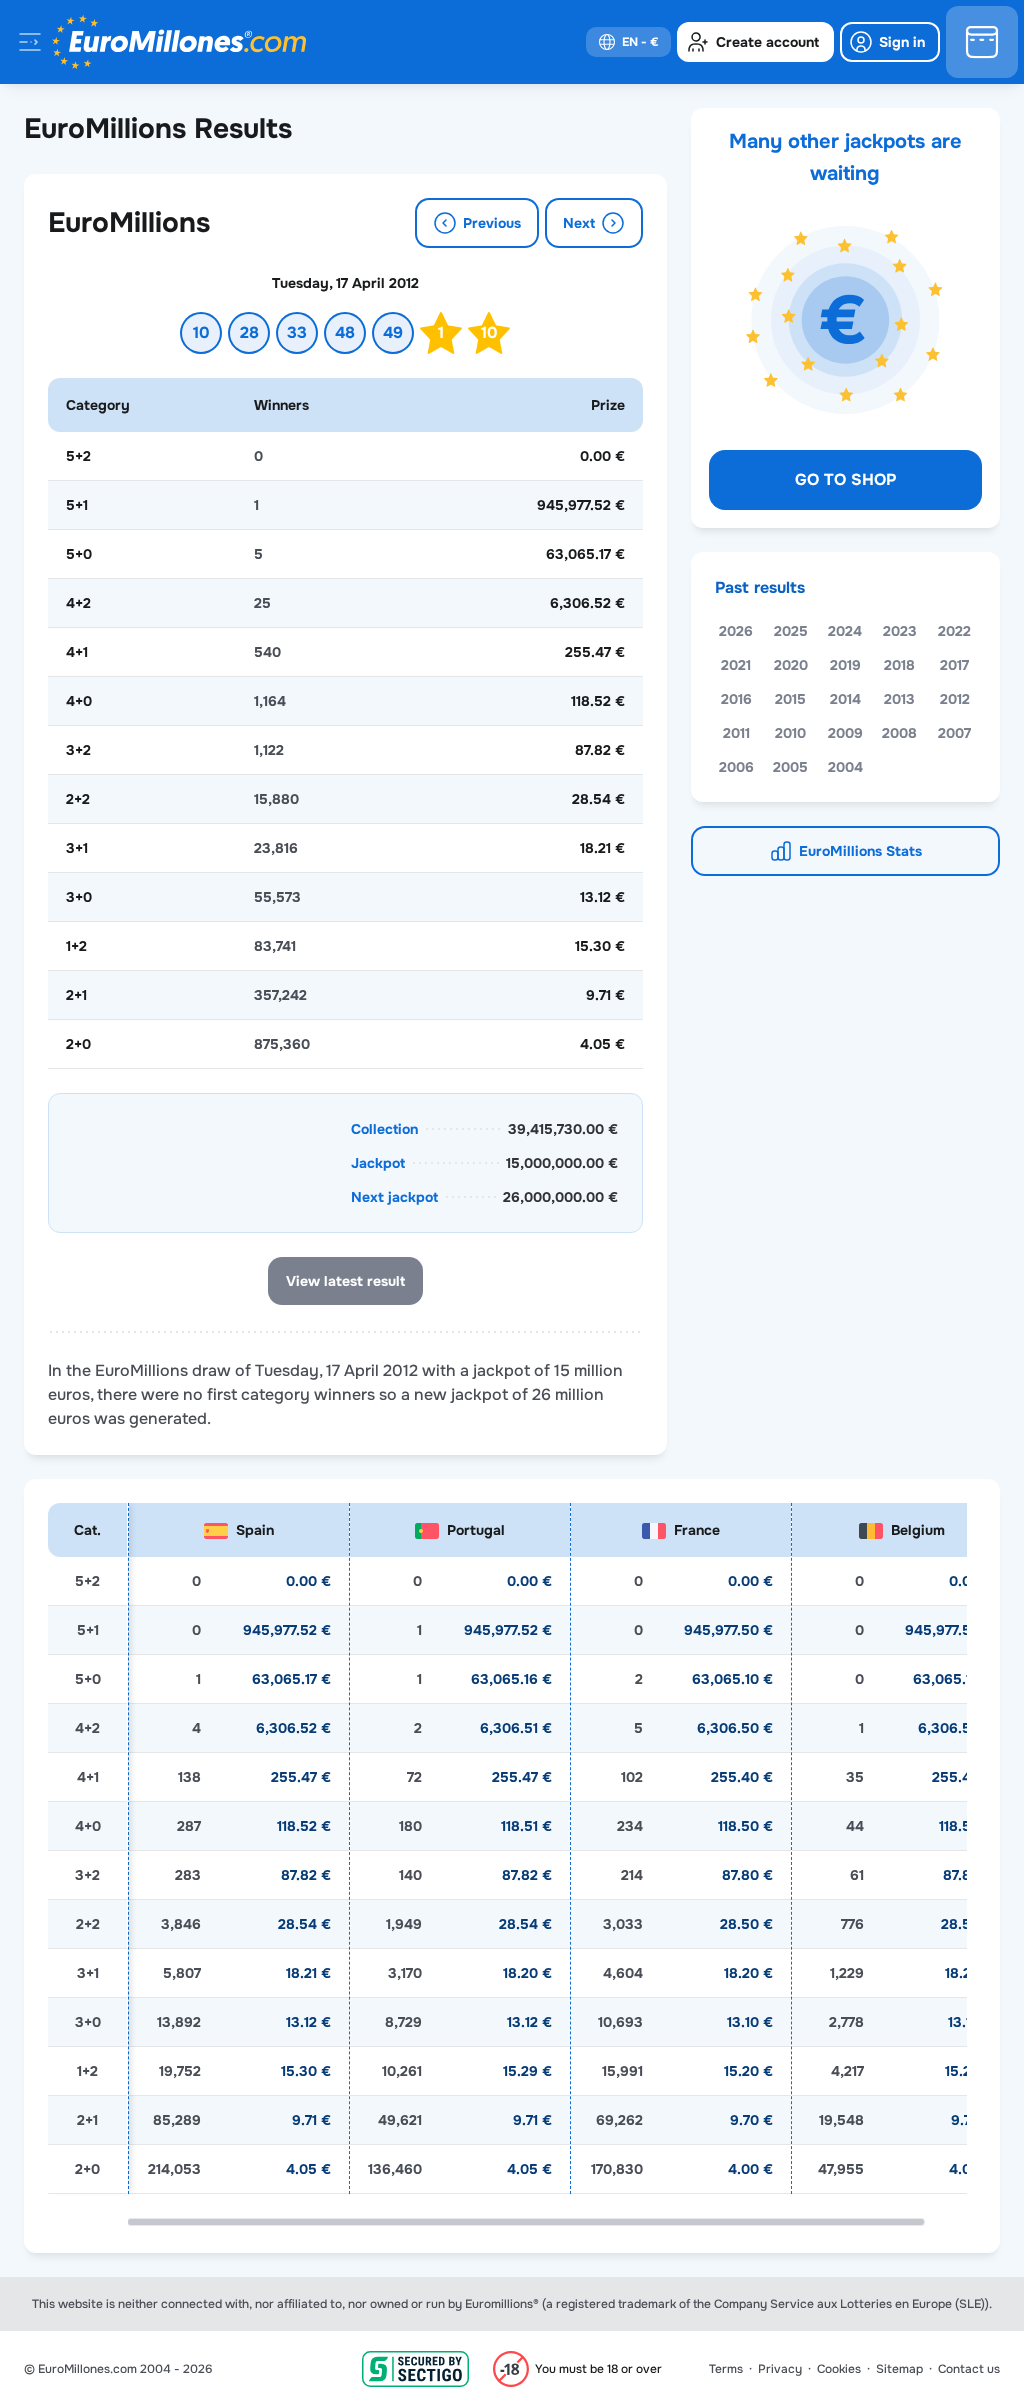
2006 (736, 767)
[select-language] (628, 42)
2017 (954, 665)
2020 (791, 665)
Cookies (839, 2369)
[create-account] (755, 42)
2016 (736, 699)
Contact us (969, 2369)
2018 (899, 665)
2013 (899, 699)
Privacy (780, 2369)
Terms (726, 2369)
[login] (890, 42)
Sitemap (899, 2369)
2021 (736, 665)
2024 (845, 631)
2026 (736, 631)
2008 (899, 733)
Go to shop (845, 479)
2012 (955, 699)
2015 (790, 699)
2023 (900, 631)
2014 (845, 699)
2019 (845, 665)
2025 (791, 631)
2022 (954, 631)
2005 (790, 767)
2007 (954, 733)
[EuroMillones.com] (179, 42)
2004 (845, 767)
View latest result (345, 1281)
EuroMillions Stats (860, 851)
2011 (736, 733)
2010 (790, 733)
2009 (845, 733)
